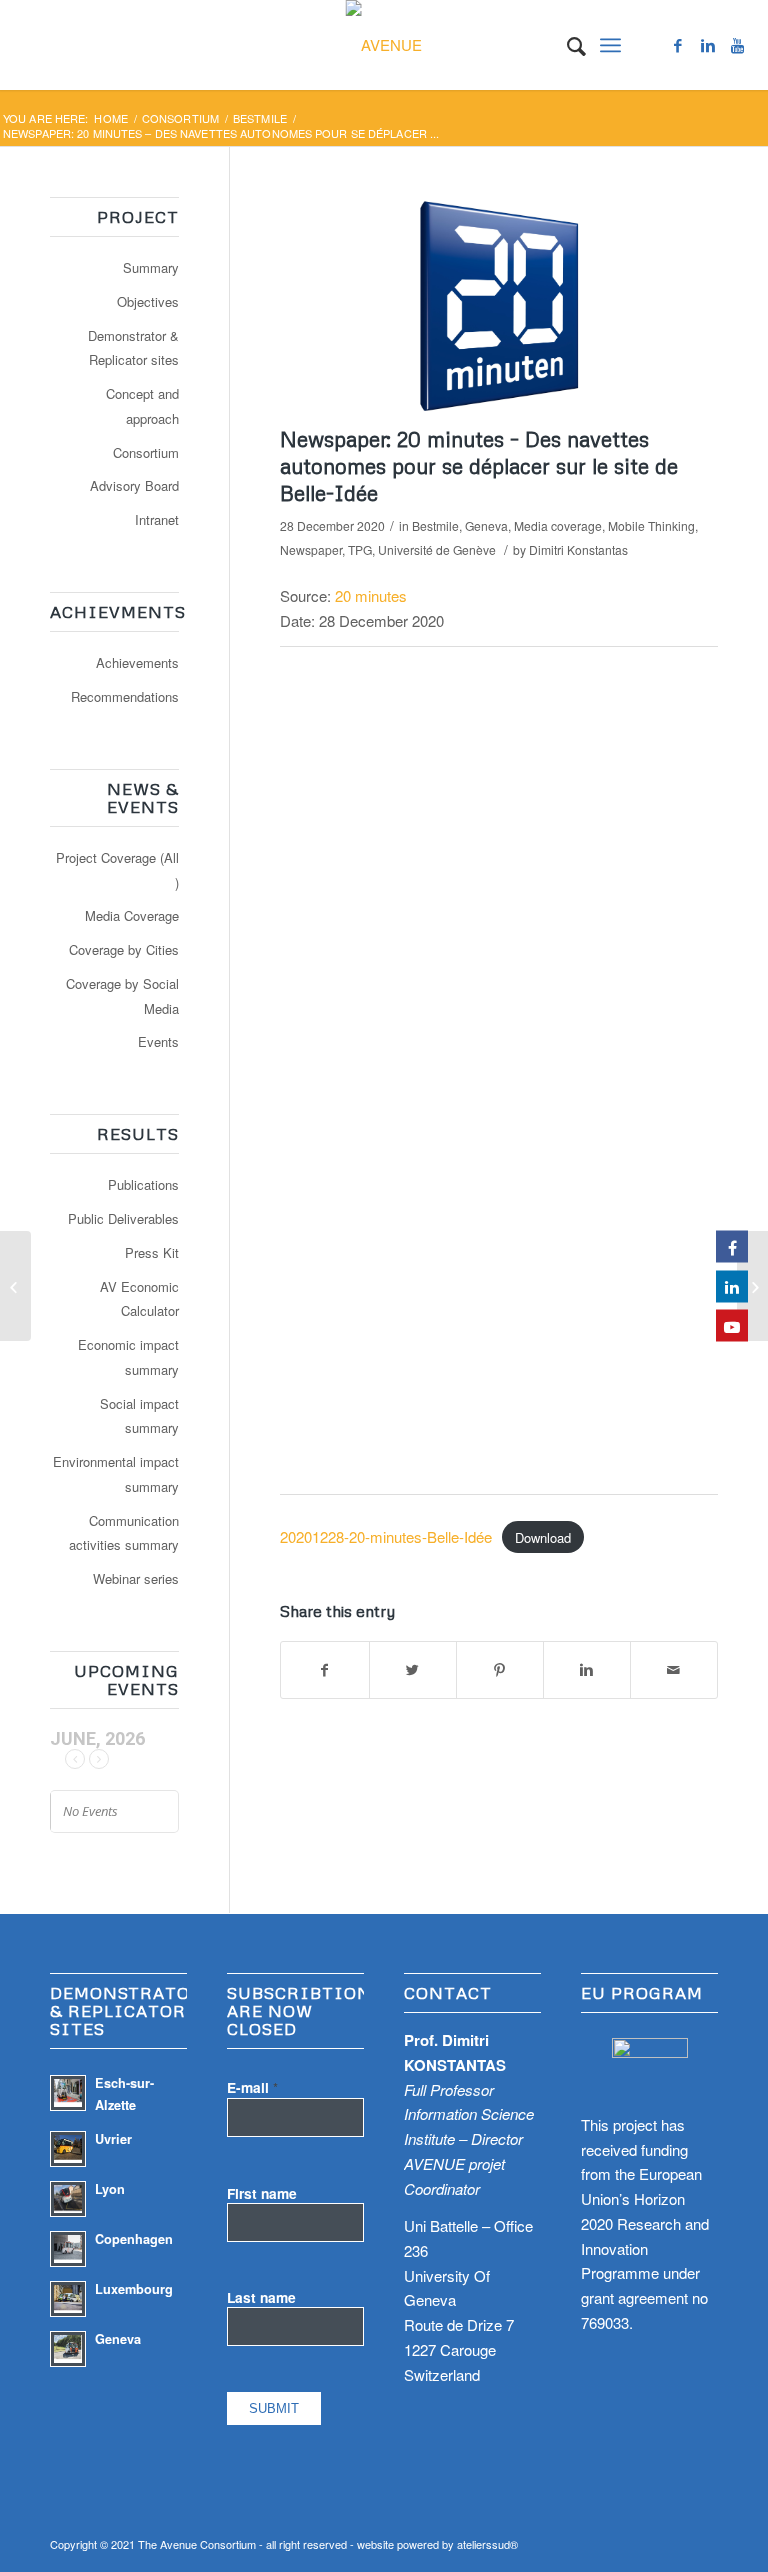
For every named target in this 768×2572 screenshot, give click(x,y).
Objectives (148, 301)
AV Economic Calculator (139, 1299)
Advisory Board (134, 485)
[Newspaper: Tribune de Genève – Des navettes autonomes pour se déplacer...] (15, 1286)
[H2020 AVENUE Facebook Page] (732, 1247)
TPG (360, 549)
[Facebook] (678, 45)
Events (158, 1041)
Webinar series (136, 1578)
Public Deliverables (123, 1218)
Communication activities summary (124, 1533)
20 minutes (371, 595)
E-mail (252, 2087)
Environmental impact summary (116, 1474)
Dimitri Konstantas (578, 549)
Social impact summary (139, 1416)
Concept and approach (142, 406)
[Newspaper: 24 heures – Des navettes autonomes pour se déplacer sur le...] (752, 1286)
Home (110, 118)
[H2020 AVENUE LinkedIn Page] (732, 1286)
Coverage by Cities (124, 949)
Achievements (137, 662)
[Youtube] (738, 45)
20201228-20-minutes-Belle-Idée (386, 1536)
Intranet (157, 519)
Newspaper (311, 549)
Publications (143, 1184)
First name (262, 2193)
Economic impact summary (128, 1357)
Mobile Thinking (651, 525)
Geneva (486, 525)
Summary (151, 267)
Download (543, 1537)
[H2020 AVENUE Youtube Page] (732, 1326)
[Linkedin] (708, 45)
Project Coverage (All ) (117, 870)
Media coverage (558, 525)
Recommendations (125, 696)
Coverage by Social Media (122, 996)
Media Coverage (132, 915)
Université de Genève (437, 549)
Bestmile (260, 118)
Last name (261, 2297)
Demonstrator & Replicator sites (133, 348)
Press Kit (152, 1252)
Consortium (180, 118)
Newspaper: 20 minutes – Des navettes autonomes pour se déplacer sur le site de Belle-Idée (479, 466)
